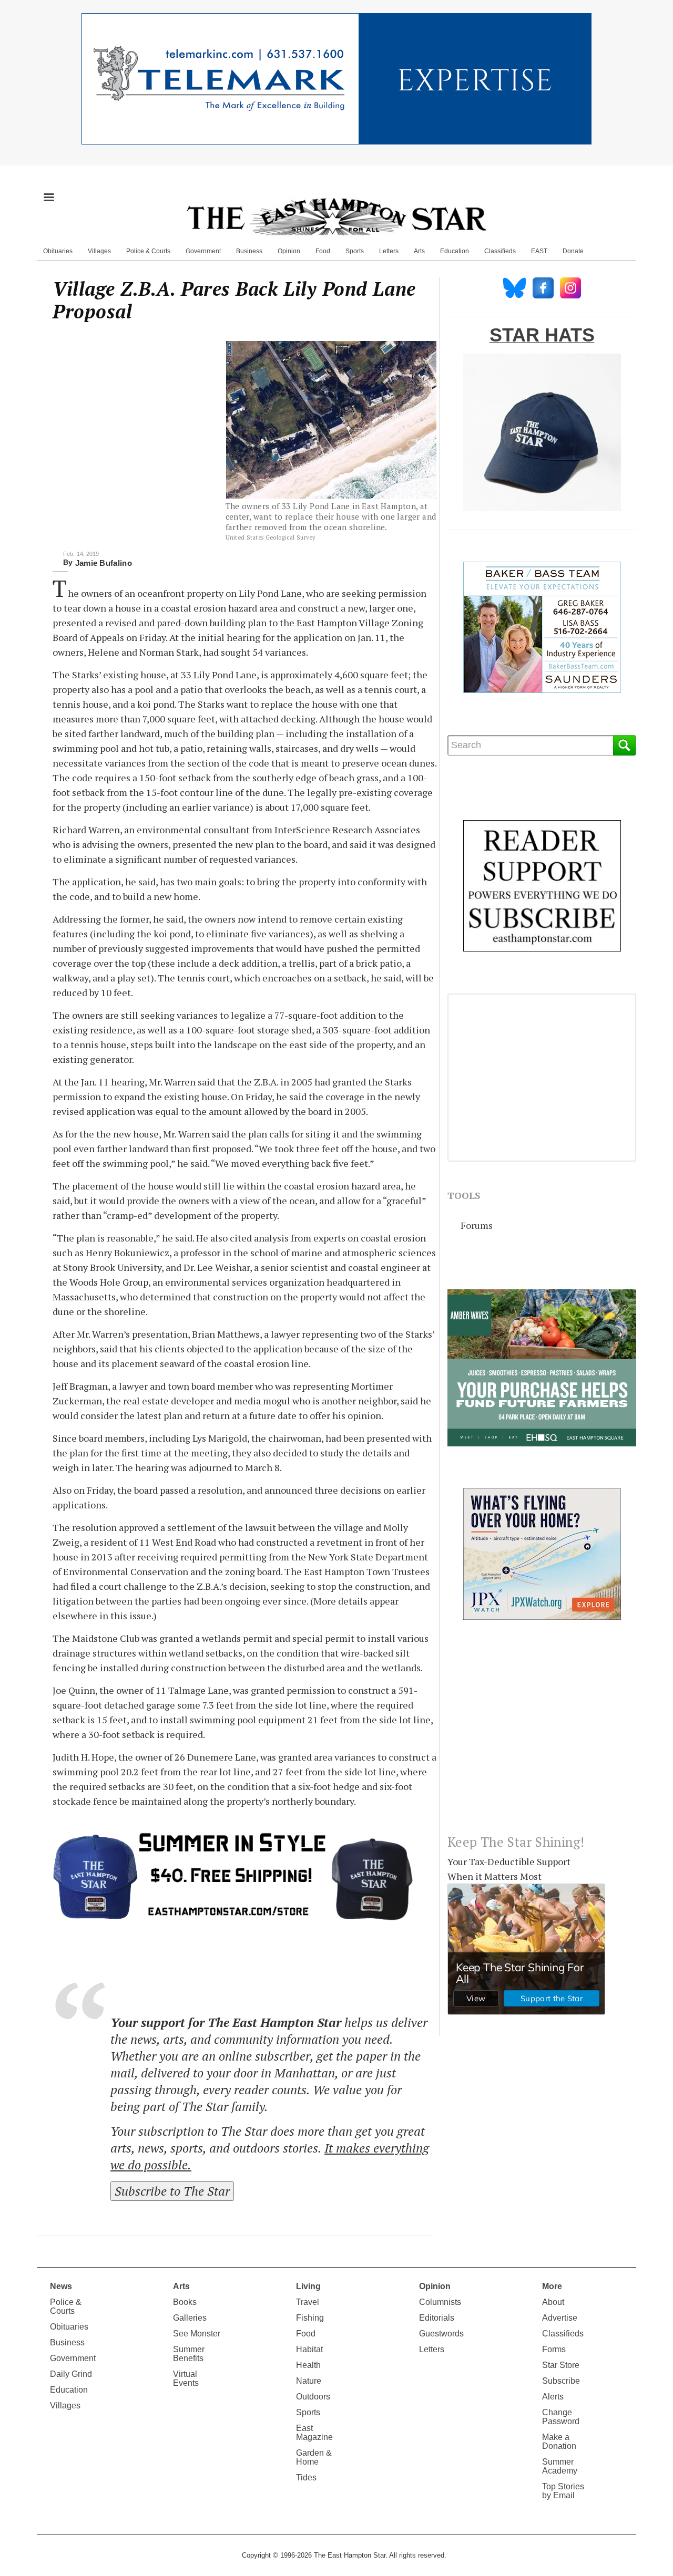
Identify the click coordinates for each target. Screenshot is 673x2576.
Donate (573, 251)
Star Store (561, 2365)
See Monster (197, 2334)
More (552, 2286)
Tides (306, 2477)
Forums (477, 1225)
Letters (389, 251)
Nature (309, 2381)
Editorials (437, 2318)
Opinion (289, 251)
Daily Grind (71, 2374)
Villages (99, 251)
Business (249, 251)
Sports (355, 251)
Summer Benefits (189, 2354)
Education (455, 251)
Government (203, 251)
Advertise (560, 2318)
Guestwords (441, 2334)
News (61, 2286)
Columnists (440, 2302)
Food (323, 251)
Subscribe (561, 2381)
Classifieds (500, 251)
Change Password (561, 2417)
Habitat (309, 2349)
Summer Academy (560, 2466)
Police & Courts (148, 251)
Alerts (553, 2397)
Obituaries (58, 251)
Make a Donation (559, 2441)
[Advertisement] (542, 1735)
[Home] (336, 216)
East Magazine (314, 2433)
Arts (419, 251)
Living (308, 2286)
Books (185, 2302)
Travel (308, 2302)
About (553, 2302)
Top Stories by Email (563, 2491)
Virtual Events (186, 2378)
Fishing (310, 2318)
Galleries (190, 2318)
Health (308, 2365)
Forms (554, 2349)
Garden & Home (314, 2457)
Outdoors (313, 2397)
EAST (539, 251)
